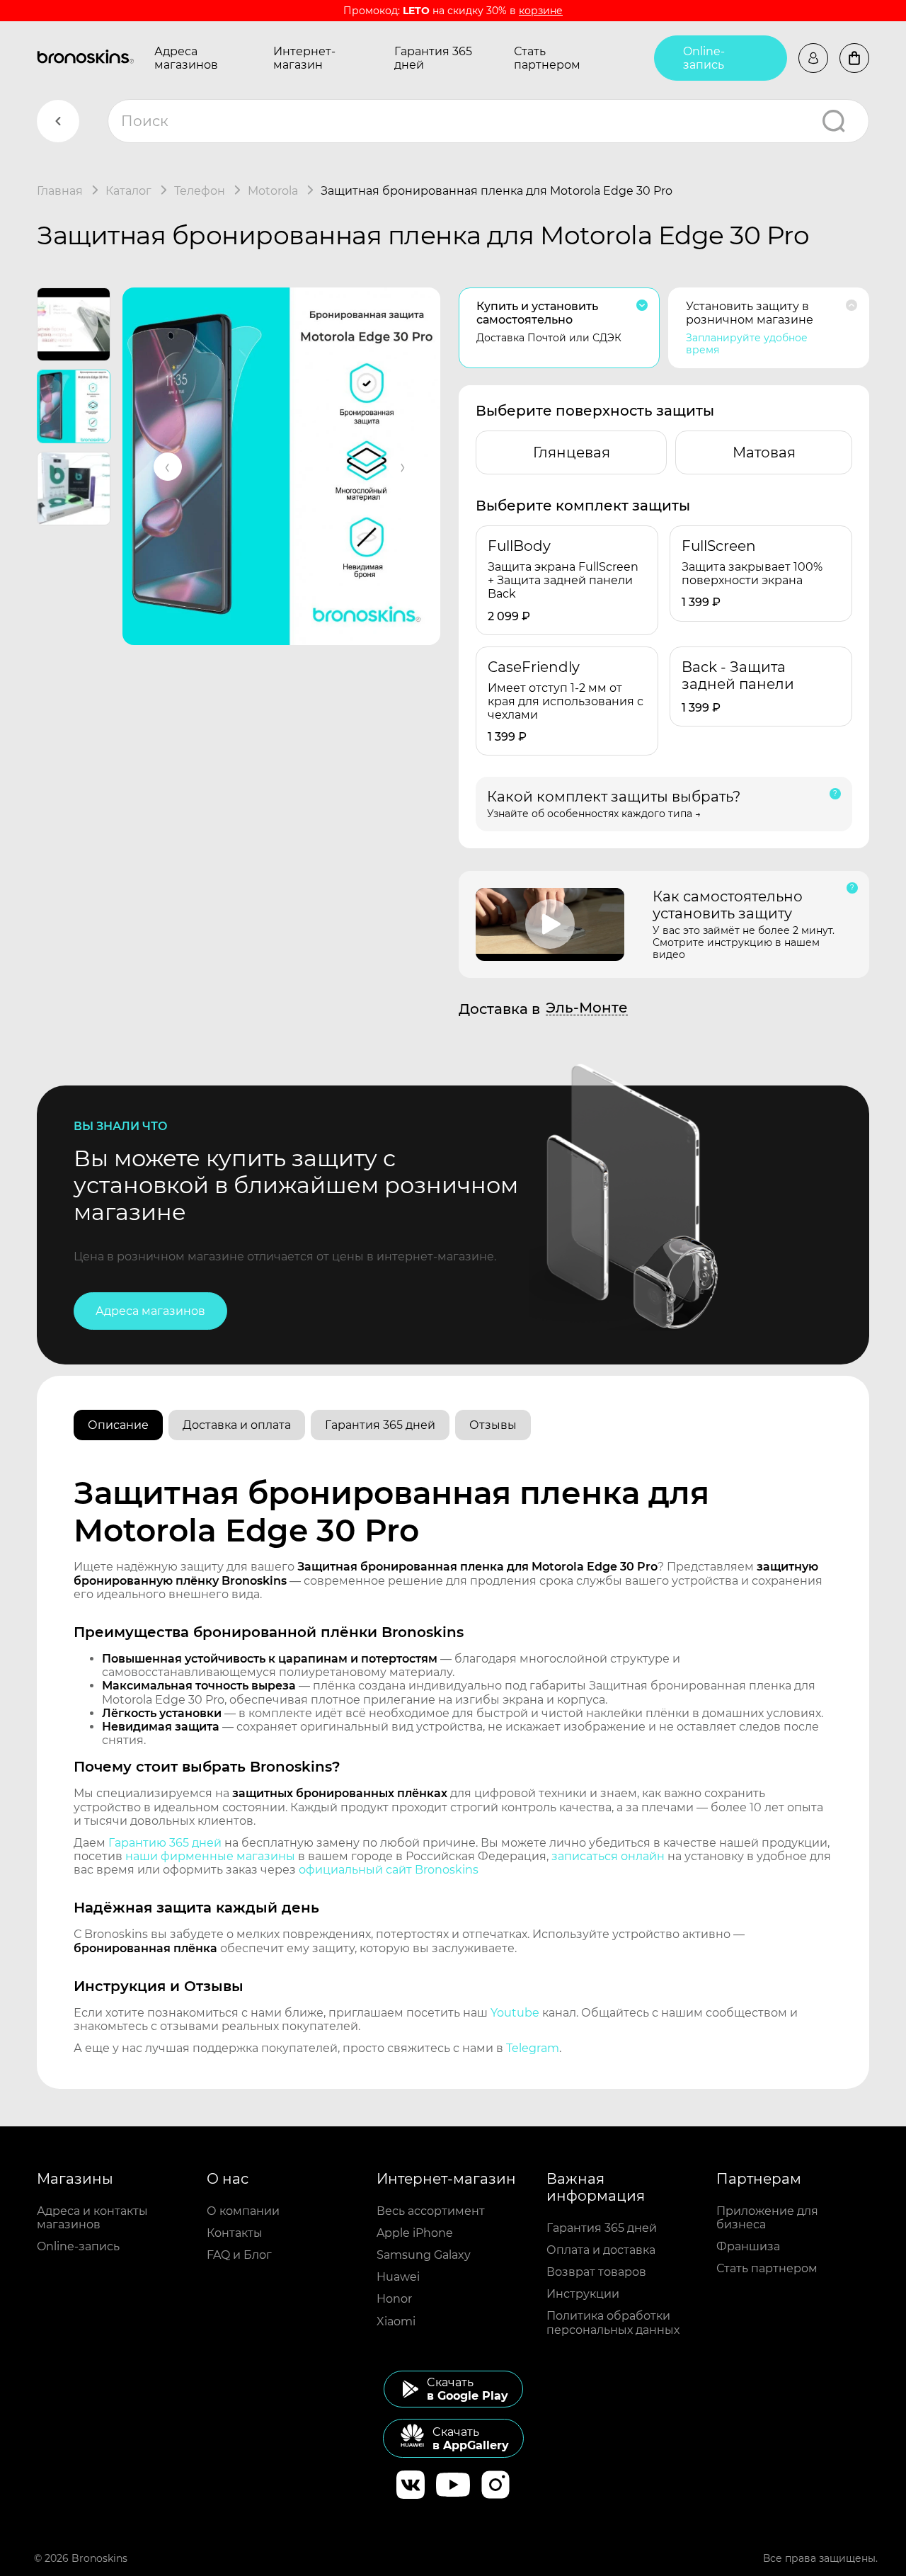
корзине (541, 11)
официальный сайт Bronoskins (389, 1870)
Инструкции (583, 2294)
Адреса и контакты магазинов (92, 2218)
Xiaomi (396, 2321)
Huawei (398, 2277)
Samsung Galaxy (424, 2255)
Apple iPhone (415, 2233)
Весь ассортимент (431, 2211)
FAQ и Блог (239, 2255)
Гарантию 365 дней (165, 1843)
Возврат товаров (596, 2272)
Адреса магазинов (186, 58)
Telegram (533, 2048)
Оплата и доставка (601, 2250)
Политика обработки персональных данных (613, 2323)
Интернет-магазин (304, 58)
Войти (813, 58)
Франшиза (748, 2246)
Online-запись (704, 58)
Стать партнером (547, 58)
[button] (168, 467)
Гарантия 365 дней (433, 58)
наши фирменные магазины (210, 1856)
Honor (394, 2299)
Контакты (235, 2233)
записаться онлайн (608, 1856)
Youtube (515, 2013)
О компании (243, 2211)
